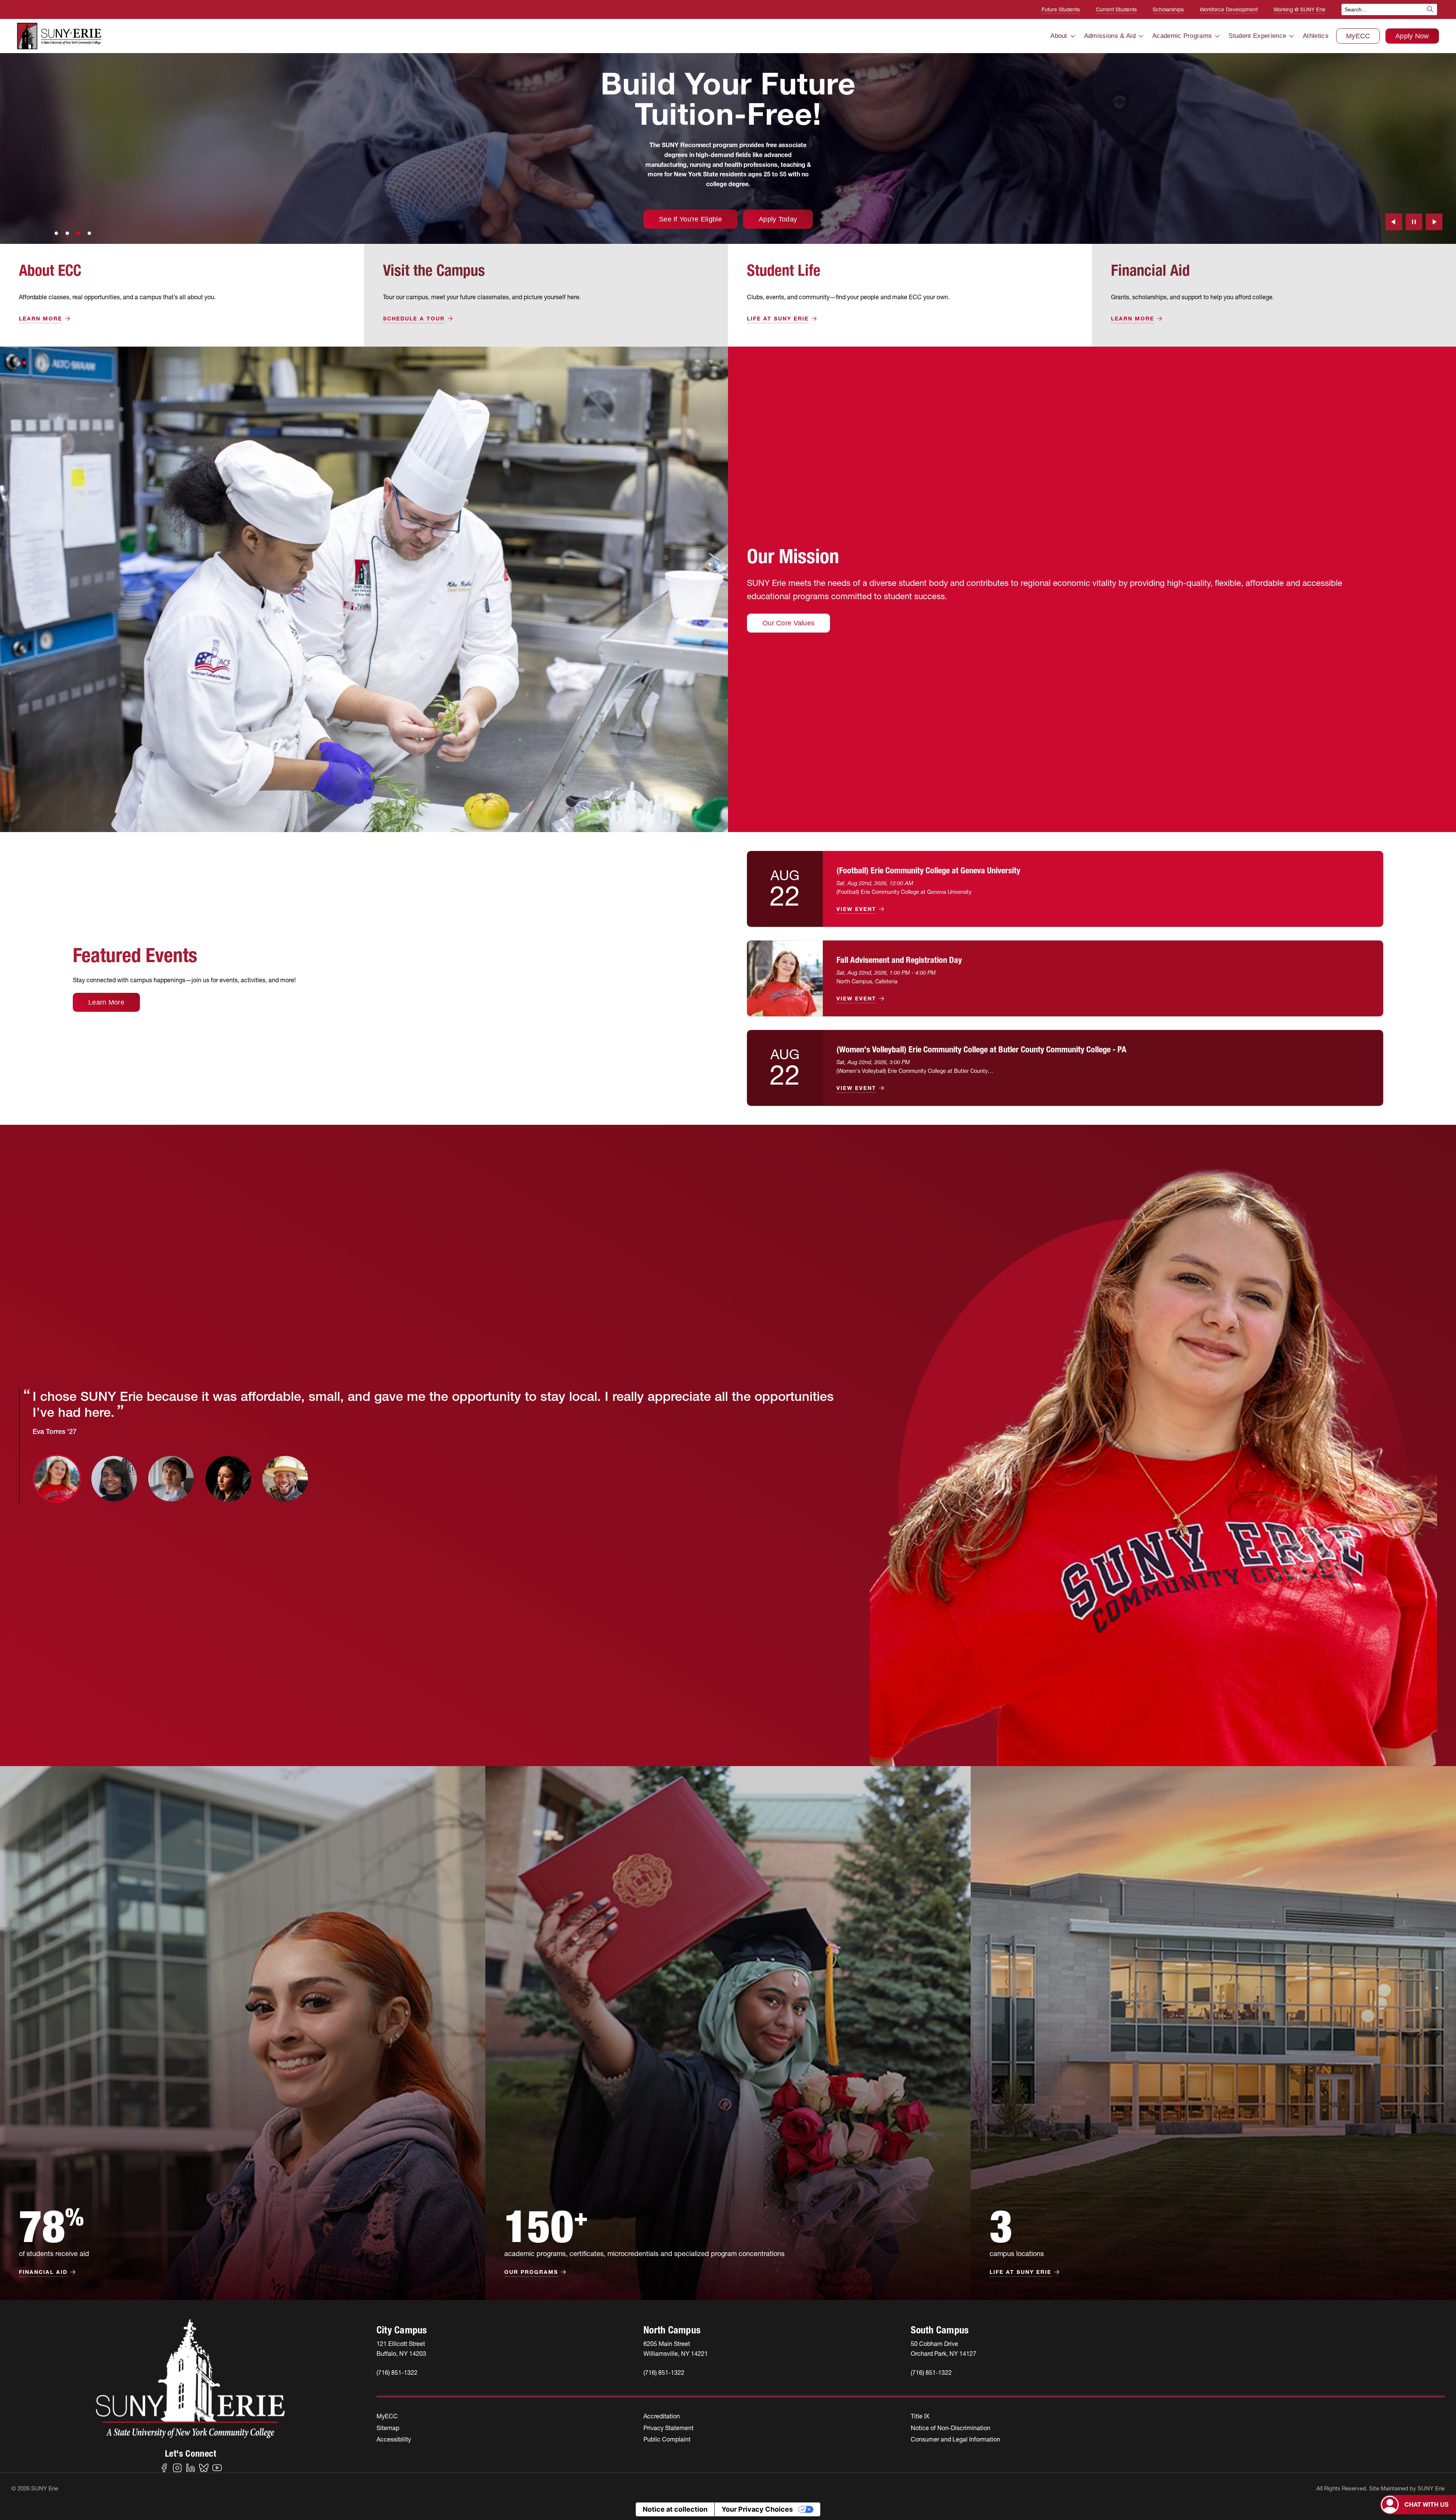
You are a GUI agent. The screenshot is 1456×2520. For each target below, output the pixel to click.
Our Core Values (788, 623)
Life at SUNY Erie (778, 319)
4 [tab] (89, 233)
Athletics (1316, 36)
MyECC (1358, 36)
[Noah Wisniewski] (171, 1479)
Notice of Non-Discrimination (951, 2428)
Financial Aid (43, 2272)
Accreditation (662, 2416)
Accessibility (394, 2439)
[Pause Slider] (1414, 222)
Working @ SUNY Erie (1300, 9)
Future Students (1061, 9)
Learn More (41, 319)
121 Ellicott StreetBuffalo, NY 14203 (401, 2348)
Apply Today (1314, 219)
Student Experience (1257, 36)
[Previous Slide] (1394, 222)
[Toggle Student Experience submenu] (1291, 36)
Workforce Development (1229, 9)
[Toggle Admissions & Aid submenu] (1141, 36)
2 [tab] (67, 233)
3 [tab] (78, 233)
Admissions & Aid (1110, 36)
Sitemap (388, 2428)
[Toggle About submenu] (1073, 36)
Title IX (920, 2416)
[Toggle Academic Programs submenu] (1217, 36)
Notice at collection (675, 2509)
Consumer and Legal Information (955, 2439)
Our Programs (531, 2272)
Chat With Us (1426, 2504)
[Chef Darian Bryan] (285, 1479)
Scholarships (1168, 9)
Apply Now (1412, 36)
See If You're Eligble (1226, 219)
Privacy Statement (668, 2428)
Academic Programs (1182, 36)
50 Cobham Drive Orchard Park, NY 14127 (944, 2348)
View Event (856, 909)
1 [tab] (56, 233)
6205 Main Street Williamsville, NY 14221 (676, 2348)
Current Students (1116, 9)
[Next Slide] (1434, 222)
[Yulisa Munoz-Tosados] (228, 1479)
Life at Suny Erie (1021, 2272)
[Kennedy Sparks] (114, 1479)
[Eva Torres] (57, 1479)
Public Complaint (667, 2439)
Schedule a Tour (414, 319)
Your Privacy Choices (757, 2509)
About (1059, 36)
